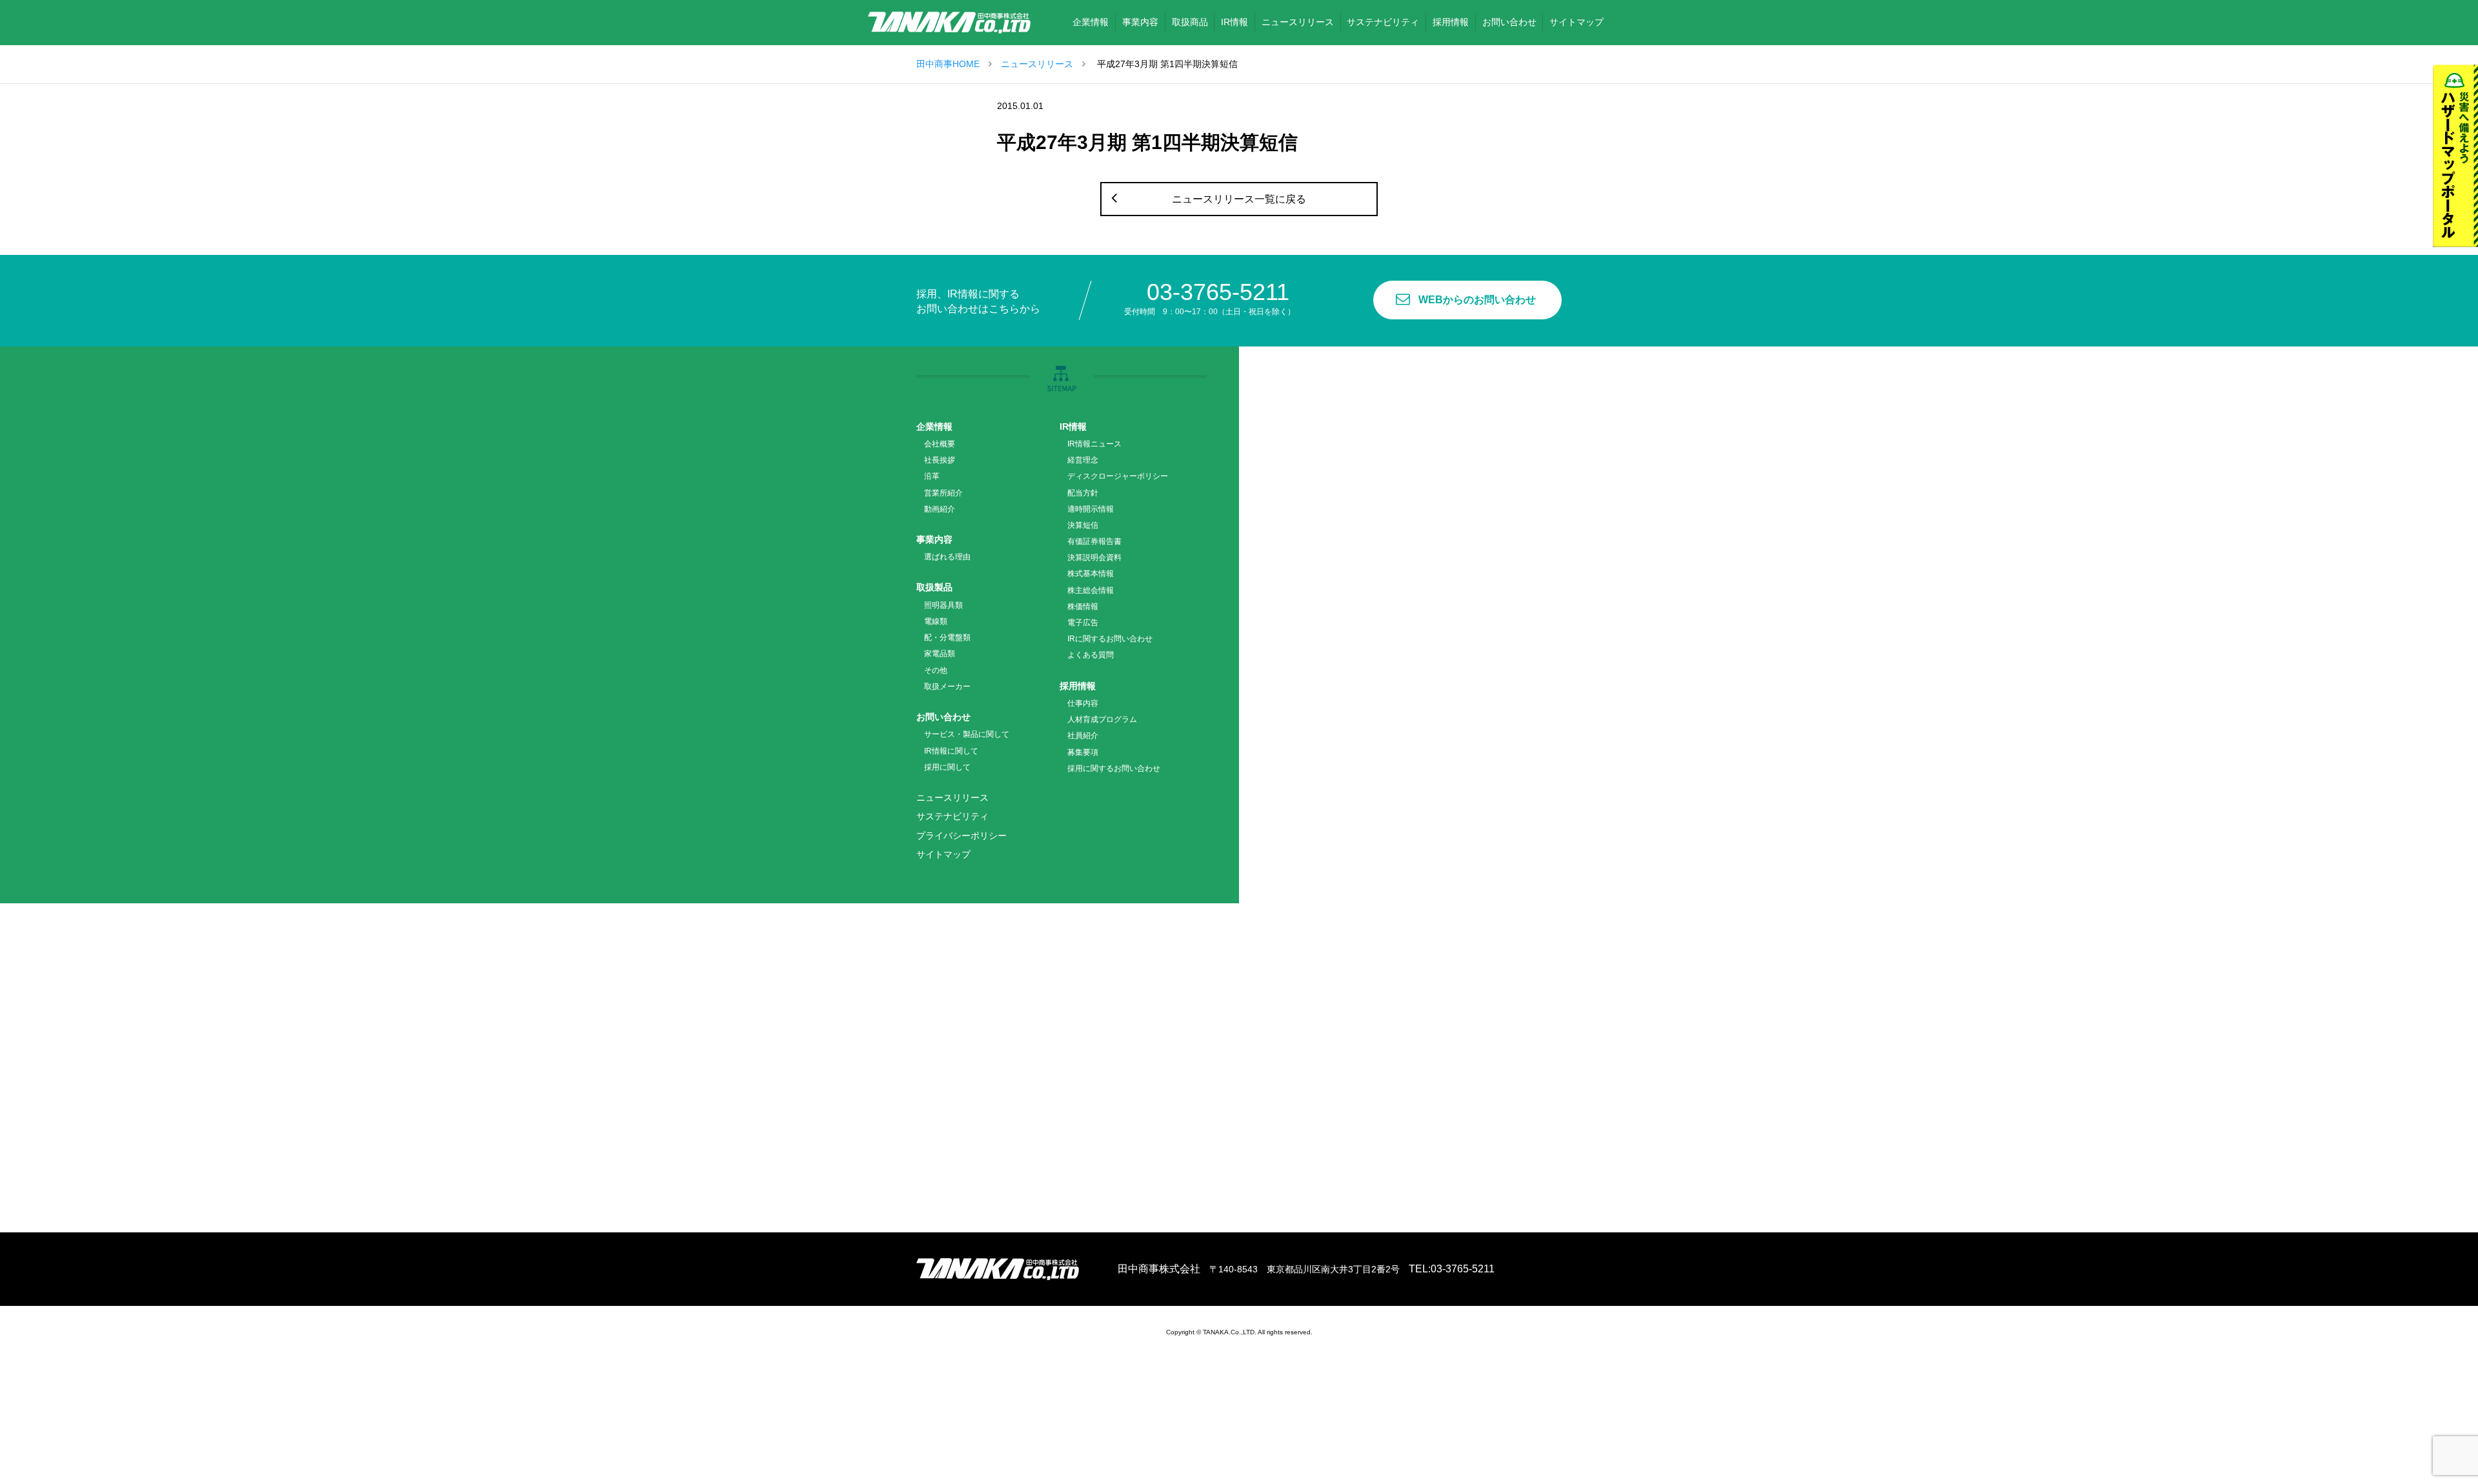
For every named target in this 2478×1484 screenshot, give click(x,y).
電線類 (936, 621)
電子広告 (1083, 623)
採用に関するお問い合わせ (1114, 768)
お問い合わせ (943, 717)
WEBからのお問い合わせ (1477, 300)
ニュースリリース (1037, 64)
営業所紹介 (943, 493)
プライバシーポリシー (962, 836)
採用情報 (1078, 686)
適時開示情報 (1091, 509)
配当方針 (1083, 493)
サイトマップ (943, 854)
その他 (936, 670)
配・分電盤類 (947, 637)
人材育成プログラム (1102, 719)
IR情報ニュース (1094, 444)
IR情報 (1073, 426)
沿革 (932, 476)
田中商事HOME (948, 64)
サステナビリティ (952, 816)
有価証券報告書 (1094, 541)
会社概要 (940, 444)
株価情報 (1083, 607)
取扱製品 (934, 587)
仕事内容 (1083, 703)
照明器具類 (943, 605)
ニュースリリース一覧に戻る (1239, 199)
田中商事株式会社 (949, 23)
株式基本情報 (1091, 574)
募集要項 (1083, 752)
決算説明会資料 (1094, 557)
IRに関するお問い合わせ (1110, 639)
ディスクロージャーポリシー (1118, 476)
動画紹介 (940, 509)
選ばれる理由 (947, 557)
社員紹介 (1083, 736)
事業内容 (934, 539)
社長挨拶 (940, 460)
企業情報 (934, 426)
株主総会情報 (1091, 590)
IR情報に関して (951, 751)
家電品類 (940, 654)
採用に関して (947, 767)
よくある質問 (1091, 655)
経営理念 (1083, 460)
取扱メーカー (947, 687)
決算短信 (1083, 525)
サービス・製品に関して (967, 734)
